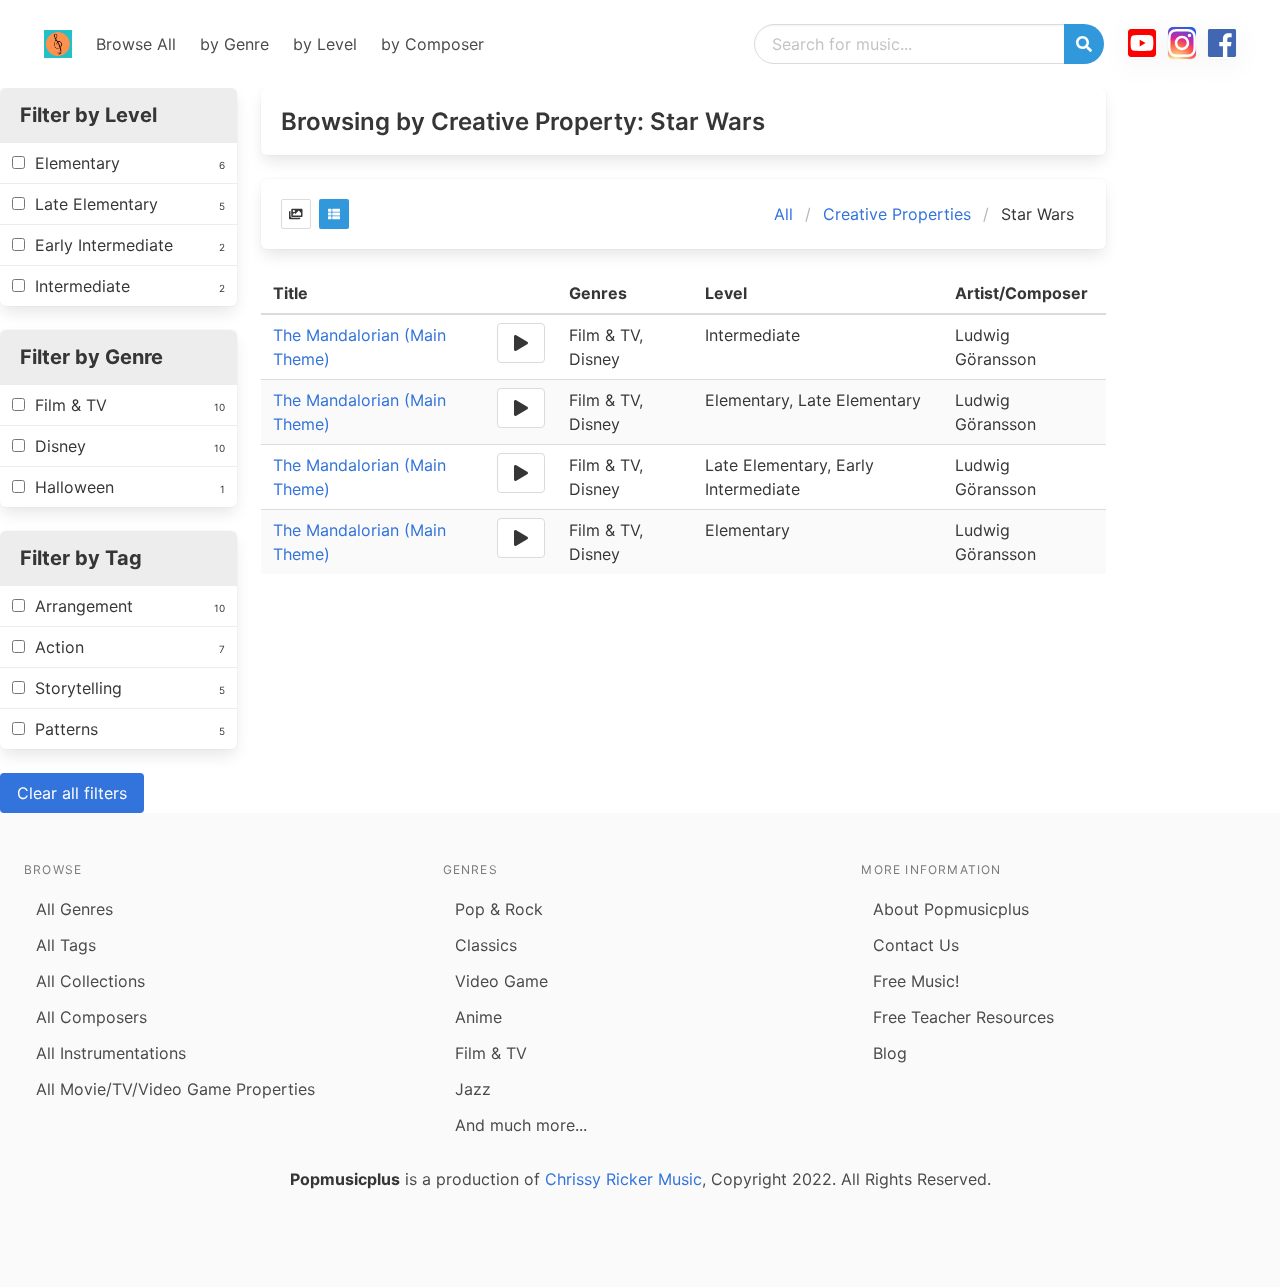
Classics (486, 945)
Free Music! (916, 981)
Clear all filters (72, 793)
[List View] (334, 214)
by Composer (432, 44)
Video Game (501, 981)
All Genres (74, 909)
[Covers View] (296, 214)
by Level (325, 44)
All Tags (66, 945)
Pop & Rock (499, 909)
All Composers (91, 1017)
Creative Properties (897, 214)
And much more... (521, 1125)
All (783, 214)
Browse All (136, 44)
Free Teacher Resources (963, 1017)
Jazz (473, 1089)
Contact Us (916, 945)
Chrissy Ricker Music (623, 1179)
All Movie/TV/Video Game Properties (175, 1089)
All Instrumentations (111, 1053)
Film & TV (491, 1053)
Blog (890, 1053)
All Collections (90, 981)
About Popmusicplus (951, 909)
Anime (478, 1017)
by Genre (234, 44)
